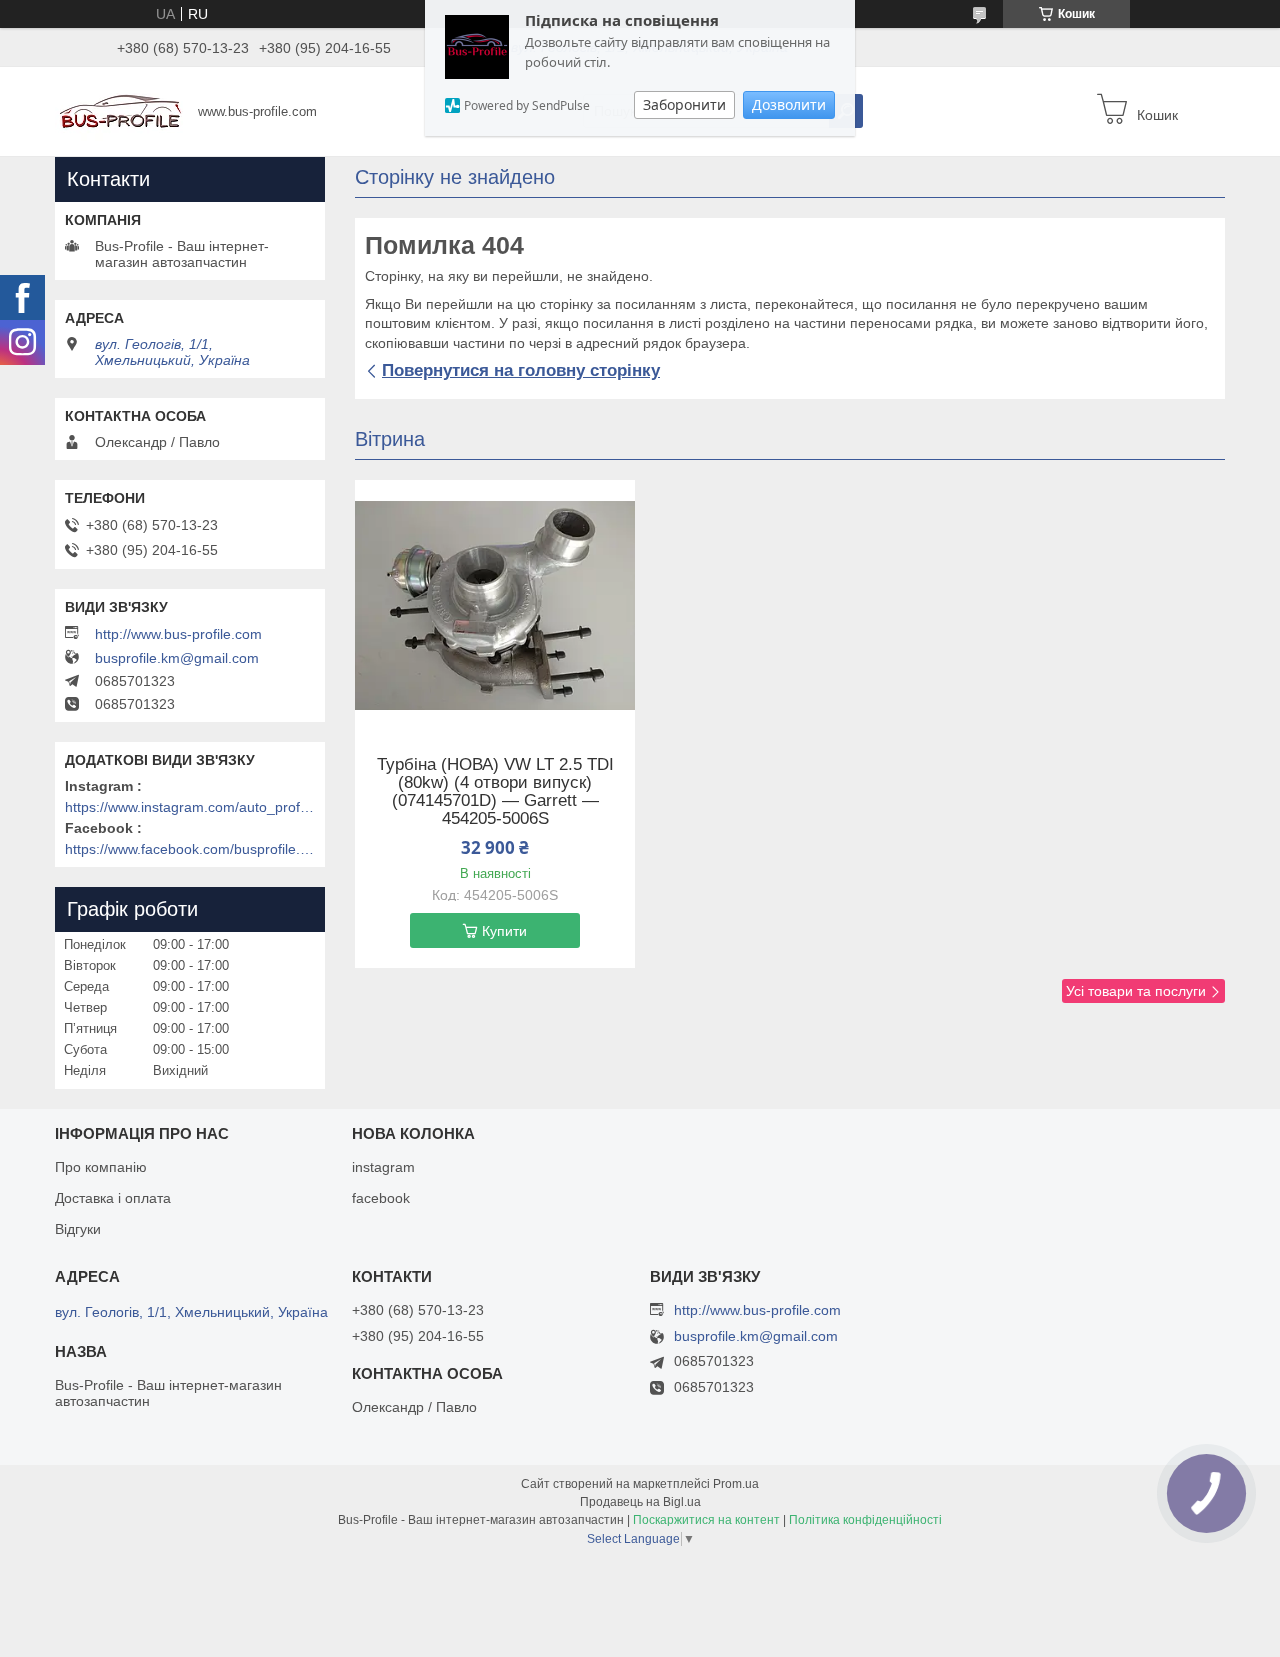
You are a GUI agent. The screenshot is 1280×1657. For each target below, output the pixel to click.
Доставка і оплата (113, 1198)
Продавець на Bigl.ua (640, 1502)
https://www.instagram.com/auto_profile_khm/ (190, 807)
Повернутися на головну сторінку (521, 370)
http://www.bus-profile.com (178, 634)
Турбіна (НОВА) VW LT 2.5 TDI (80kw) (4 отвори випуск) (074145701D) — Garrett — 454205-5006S (495, 792)
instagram (383, 1167)
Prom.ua (736, 1484)
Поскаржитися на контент (706, 1520)
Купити (504, 931)
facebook (381, 1198)
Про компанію (101, 1167)
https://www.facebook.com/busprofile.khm (190, 849)
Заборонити (684, 104)
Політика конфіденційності (865, 1520)
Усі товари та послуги (1136, 991)
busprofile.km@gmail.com (177, 658)
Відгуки (78, 1229)
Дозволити (789, 104)
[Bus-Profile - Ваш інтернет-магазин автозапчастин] (120, 110)
